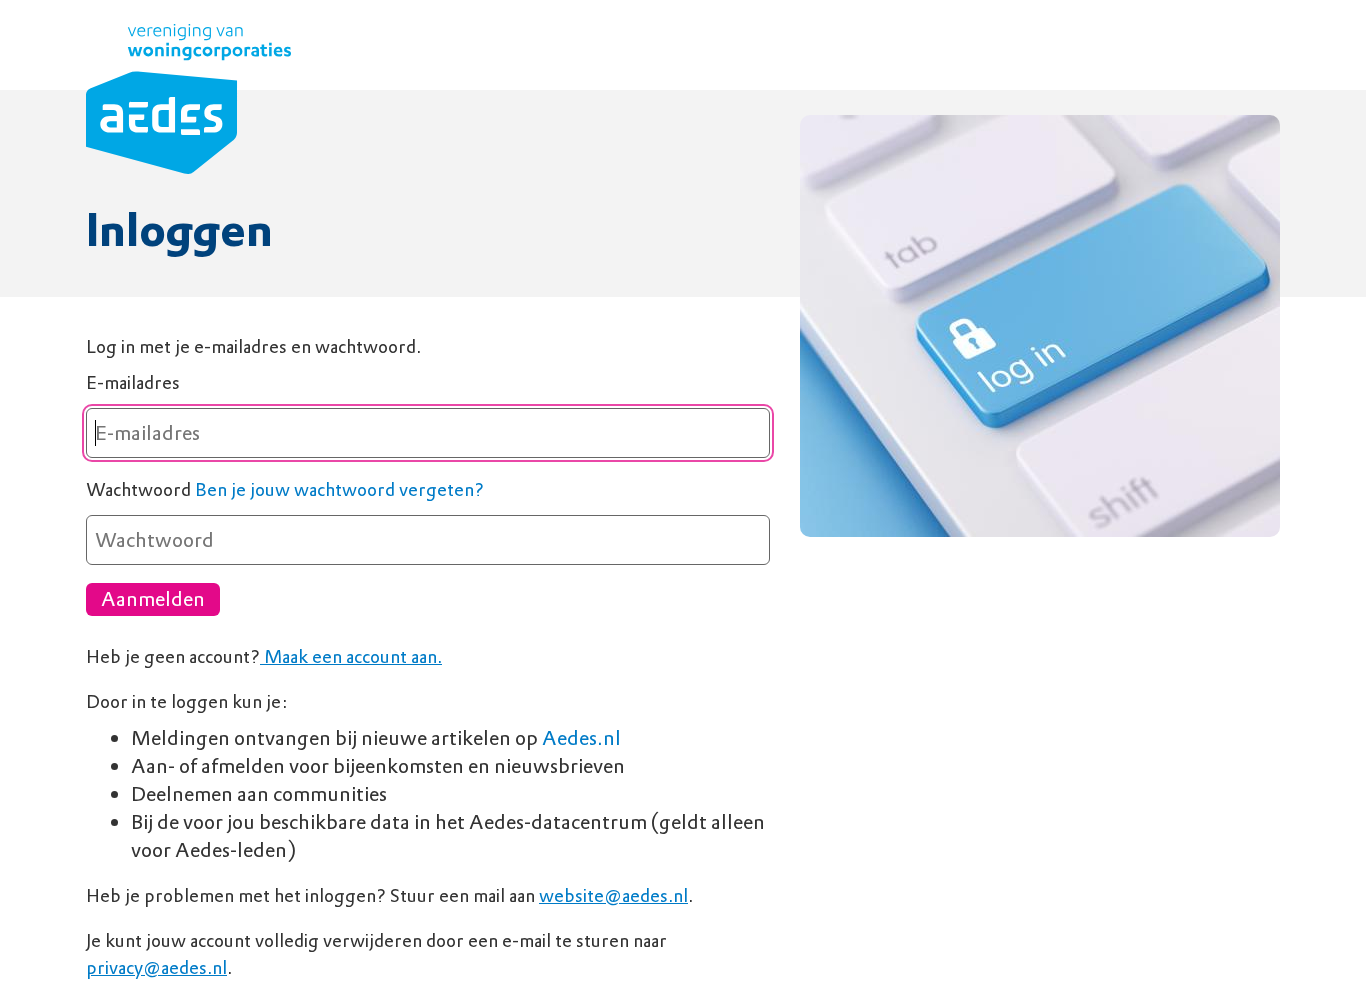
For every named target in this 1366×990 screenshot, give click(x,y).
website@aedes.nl (613, 895)
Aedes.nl (581, 738)
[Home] (188, 103)
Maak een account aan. (351, 656)
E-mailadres (133, 382)
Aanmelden (153, 599)
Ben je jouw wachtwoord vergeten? (339, 489)
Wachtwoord (138, 489)
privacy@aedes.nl (156, 967)
